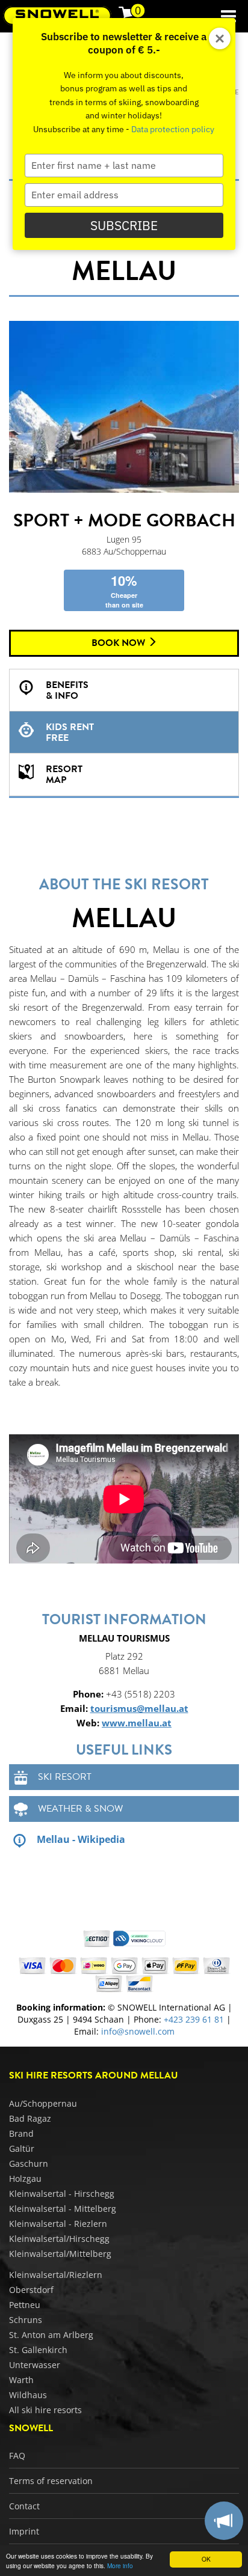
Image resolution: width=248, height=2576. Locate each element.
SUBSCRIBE (124, 225)
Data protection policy (173, 129)
